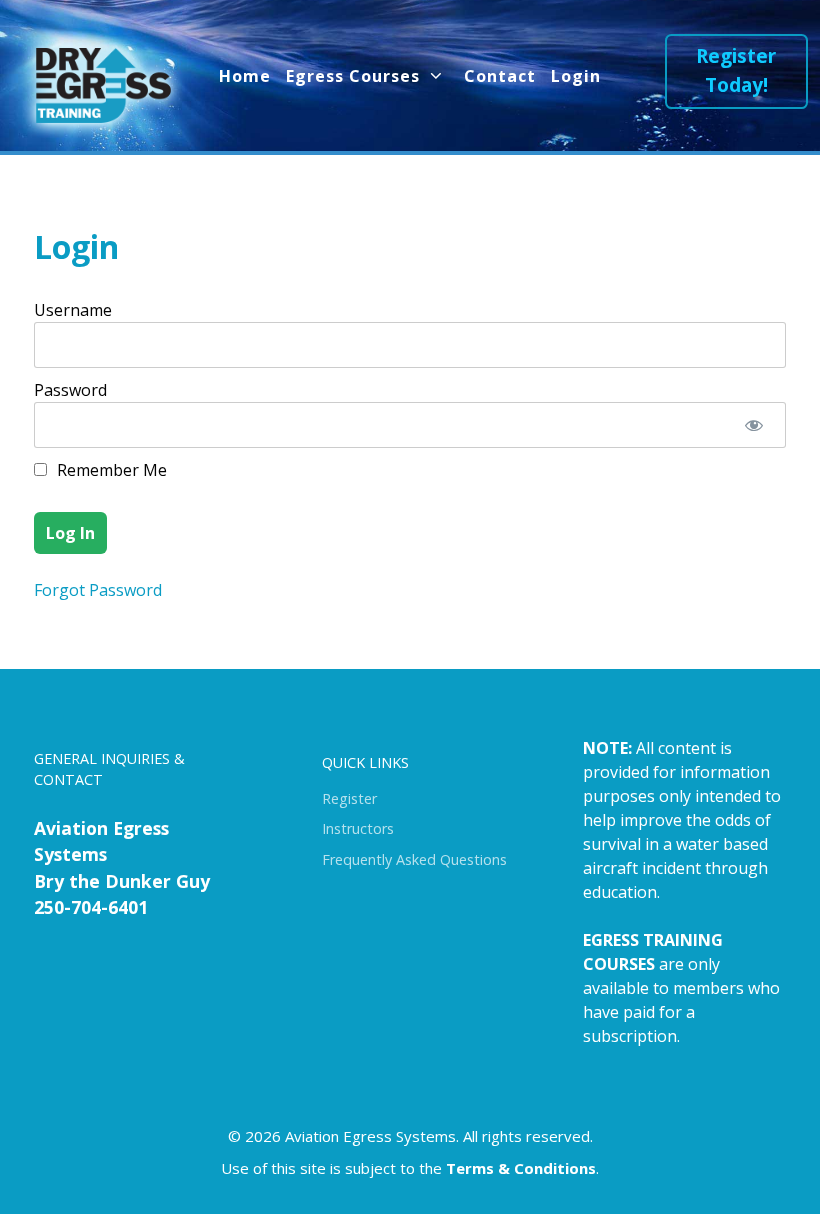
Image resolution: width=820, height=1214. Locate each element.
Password (70, 390)
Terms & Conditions (521, 1168)
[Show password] (753, 425)
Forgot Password (98, 590)
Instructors (358, 828)
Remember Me (110, 470)
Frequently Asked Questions (414, 859)
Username (73, 310)
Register (349, 798)
